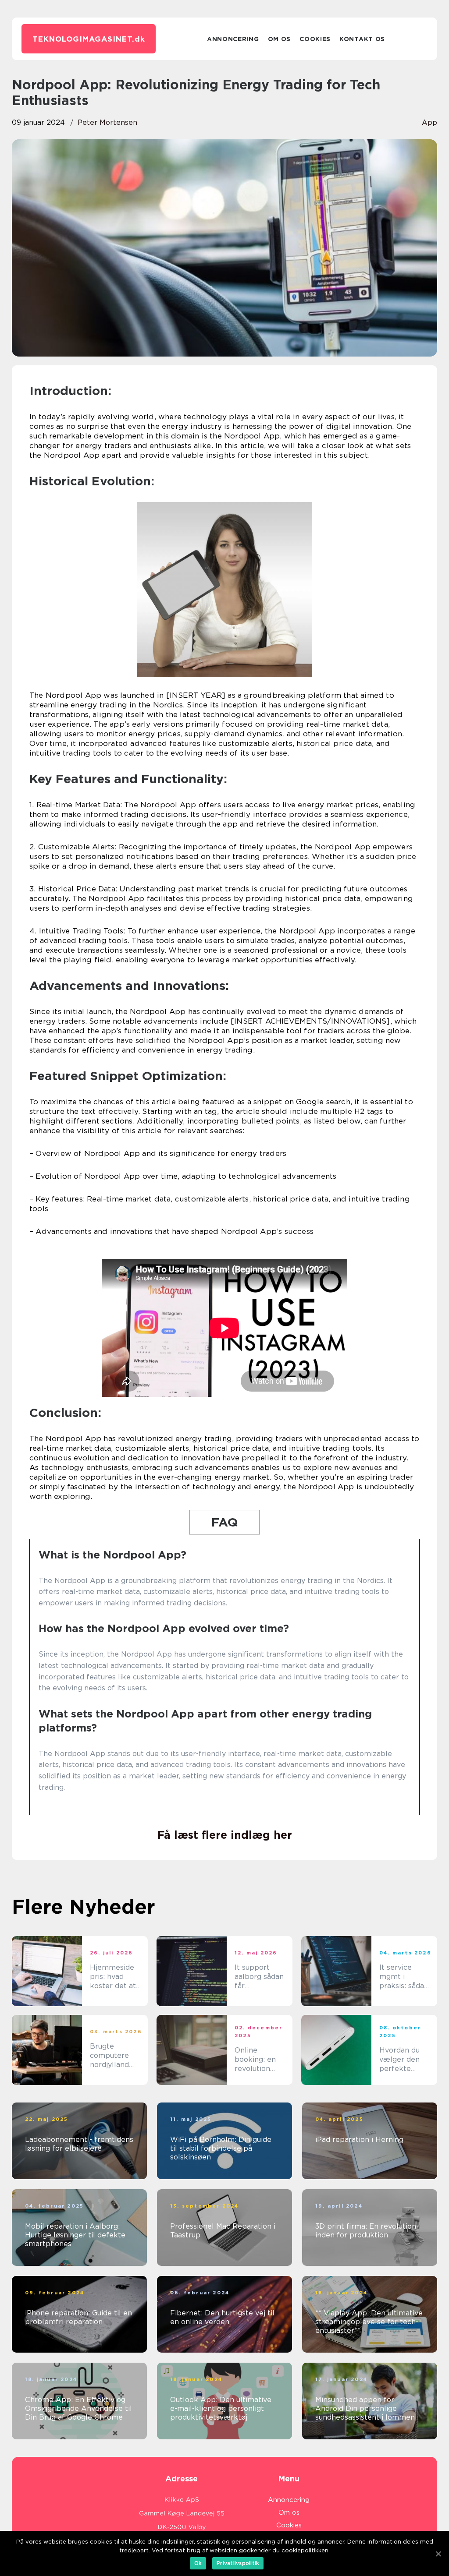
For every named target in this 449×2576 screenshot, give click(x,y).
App (429, 122)
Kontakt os (362, 39)
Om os (280, 39)
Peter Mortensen (107, 122)
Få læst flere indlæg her (225, 1835)
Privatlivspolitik (238, 2563)
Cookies (315, 39)
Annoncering (233, 39)
